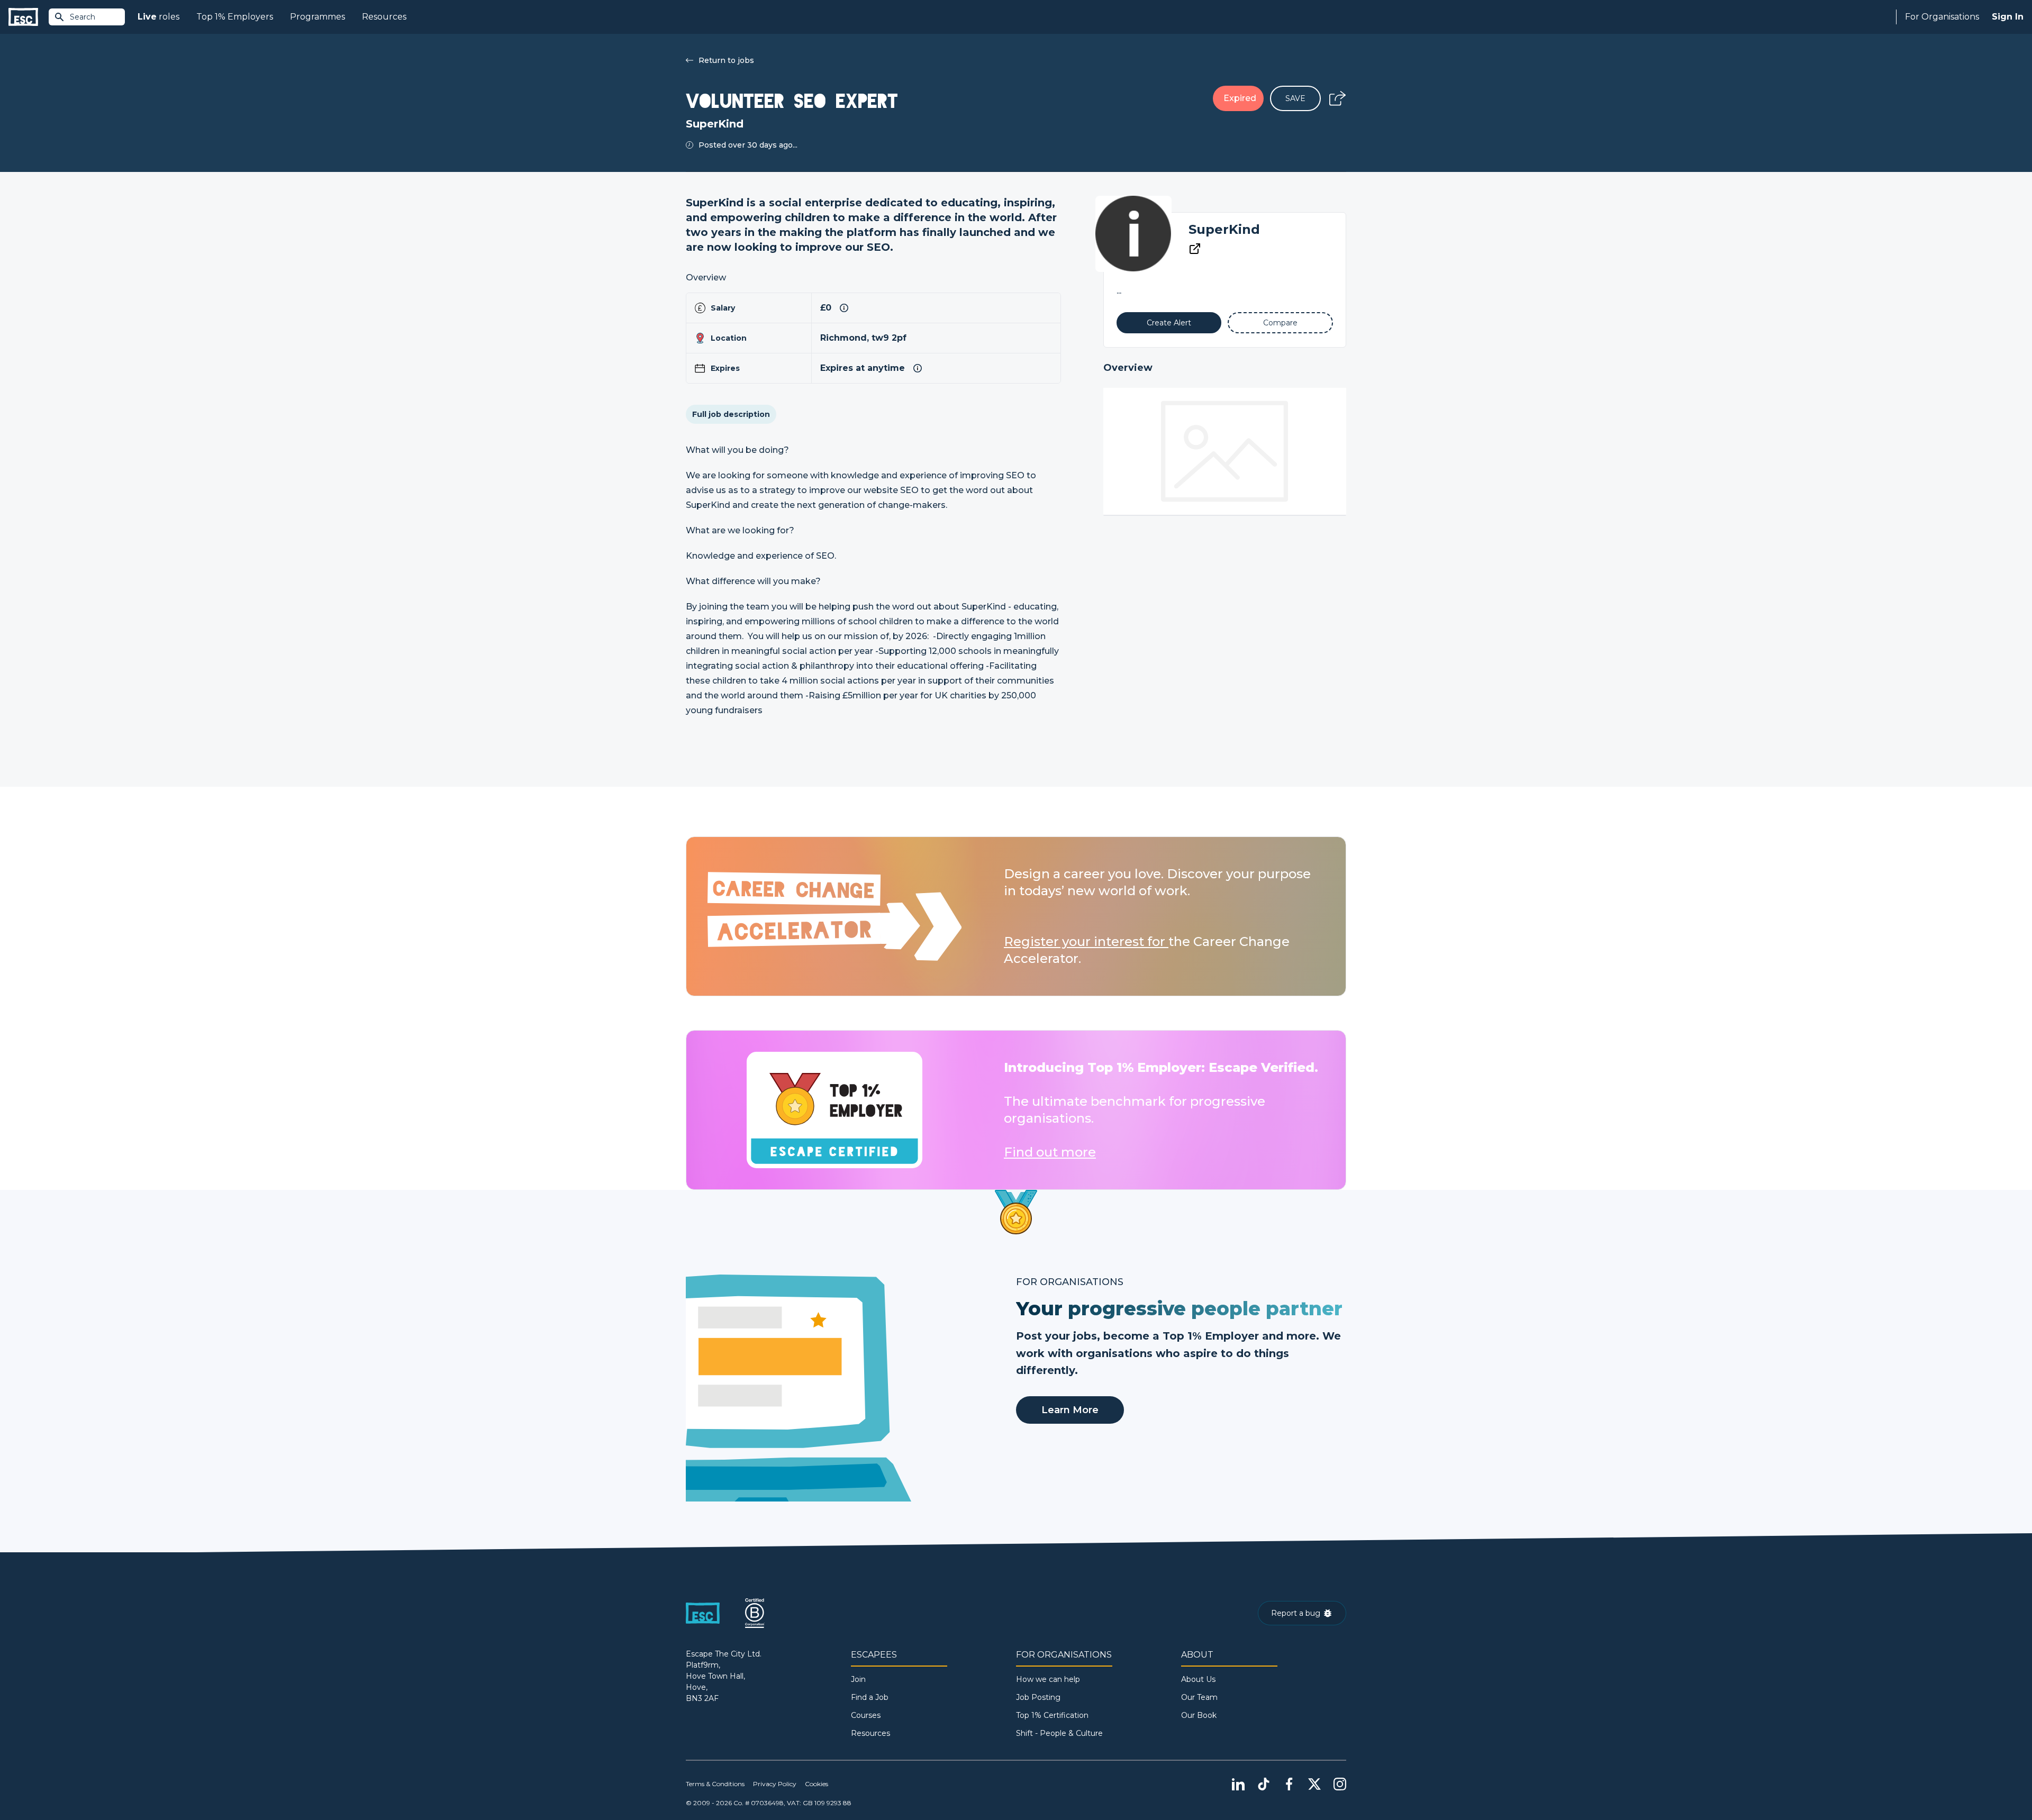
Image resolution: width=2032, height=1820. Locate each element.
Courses (866, 1715)
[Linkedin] (1238, 1784)
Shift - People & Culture (1059, 1733)
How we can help (1048, 1679)
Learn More (1070, 1410)
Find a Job (870, 1697)
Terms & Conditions (715, 1784)
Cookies (817, 1784)
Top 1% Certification (1052, 1715)
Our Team (1199, 1697)
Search (83, 17)
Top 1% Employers (235, 17)
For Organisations (1942, 17)
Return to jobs (726, 60)
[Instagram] (1340, 1784)
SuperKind (1224, 229)
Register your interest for (1086, 941)
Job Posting (1038, 1697)
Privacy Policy (775, 1784)
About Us (1198, 1679)
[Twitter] (1314, 1784)
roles (158, 17)
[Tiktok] (1264, 1784)
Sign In (2008, 17)
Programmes (317, 17)
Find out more (1050, 1152)
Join (858, 1679)
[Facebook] (1289, 1784)
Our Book (1199, 1715)
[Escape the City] (23, 17)
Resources (384, 17)
